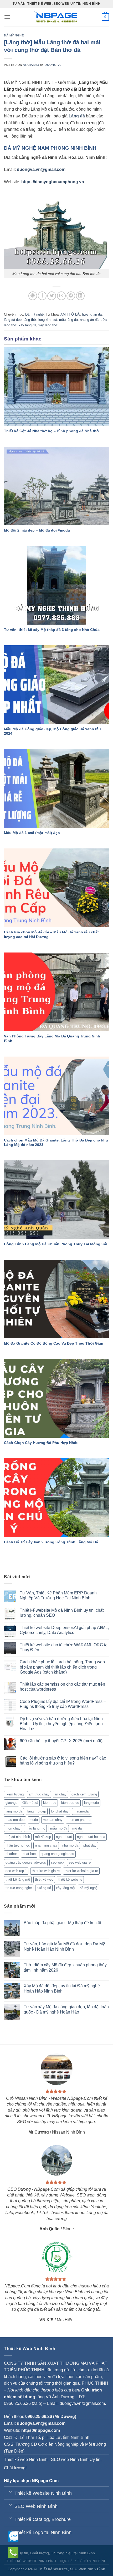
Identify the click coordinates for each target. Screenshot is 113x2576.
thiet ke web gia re (46, 1871)
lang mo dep (37, 1811)
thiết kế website (70, 1879)
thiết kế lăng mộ (18, 1879)
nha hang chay (46, 1845)
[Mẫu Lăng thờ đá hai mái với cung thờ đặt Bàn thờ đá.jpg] (56, 229)
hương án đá (92, 314)
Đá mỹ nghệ (14, 35)
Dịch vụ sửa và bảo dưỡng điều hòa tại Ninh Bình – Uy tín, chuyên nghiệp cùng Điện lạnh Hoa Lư (61, 1724)
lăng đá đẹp (13, 320)
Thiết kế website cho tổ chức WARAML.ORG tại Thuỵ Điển (64, 1647)
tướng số (44, 1888)
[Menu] (7, 17)
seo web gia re (80, 1862)
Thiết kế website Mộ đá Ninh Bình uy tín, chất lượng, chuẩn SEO (62, 1613)
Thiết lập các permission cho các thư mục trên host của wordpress (62, 1687)
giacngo (11, 1803)
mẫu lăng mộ (35, 1828)
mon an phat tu (79, 1820)
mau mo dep (15, 1820)
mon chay (13, 1828)
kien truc (50, 1803)
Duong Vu (53, 65)
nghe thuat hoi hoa (91, 1837)
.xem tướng (15, 1794)
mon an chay (53, 1820)
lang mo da (14, 1811)
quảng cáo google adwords (26, 1862)
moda (34, 1820)
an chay (60, 1794)
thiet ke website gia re (81, 1871)
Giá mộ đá (30, 1803)
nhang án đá (89, 320)
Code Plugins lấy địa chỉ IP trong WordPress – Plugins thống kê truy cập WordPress (63, 1704)
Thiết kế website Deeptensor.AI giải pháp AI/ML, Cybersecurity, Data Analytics (64, 1630)
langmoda (91, 1803)
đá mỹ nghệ (89, 1888)
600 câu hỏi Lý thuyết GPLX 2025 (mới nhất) (61, 1741)
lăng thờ (30, 320)
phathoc (12, 1854)
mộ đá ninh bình (18, 1837)
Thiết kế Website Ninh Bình (31, 2561)
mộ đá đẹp (43, 1837)
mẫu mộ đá (59, 1828)
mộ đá (77, 1828)
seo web (57, 1862)
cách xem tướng (84, 1794)
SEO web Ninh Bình (70, 2459)
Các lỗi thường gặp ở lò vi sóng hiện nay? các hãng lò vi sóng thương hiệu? (63, 1761)
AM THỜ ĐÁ (70, 314)
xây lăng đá (27, 325)
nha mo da (70, 1845)
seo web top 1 (16, 1871)
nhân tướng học (18, 1845)
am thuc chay (39, 1794)
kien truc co (70, 1803)
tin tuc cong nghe (19, 1888)
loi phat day (60, 1811)
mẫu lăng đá (68, 320)
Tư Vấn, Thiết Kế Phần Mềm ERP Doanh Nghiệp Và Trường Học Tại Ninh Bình (58, 1595)
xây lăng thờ (48, 325)
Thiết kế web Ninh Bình (26, 2459)
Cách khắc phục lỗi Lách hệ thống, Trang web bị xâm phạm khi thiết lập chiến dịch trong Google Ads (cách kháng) (62, 1667)
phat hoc (29, 1854)
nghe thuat (64, 1837)
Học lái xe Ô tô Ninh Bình (83, 2561)
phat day (90, 1845)
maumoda (81, 1811)
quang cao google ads (57, 1854)
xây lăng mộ (65, 1888)
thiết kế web (44, 1879)
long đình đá (48, 320)
